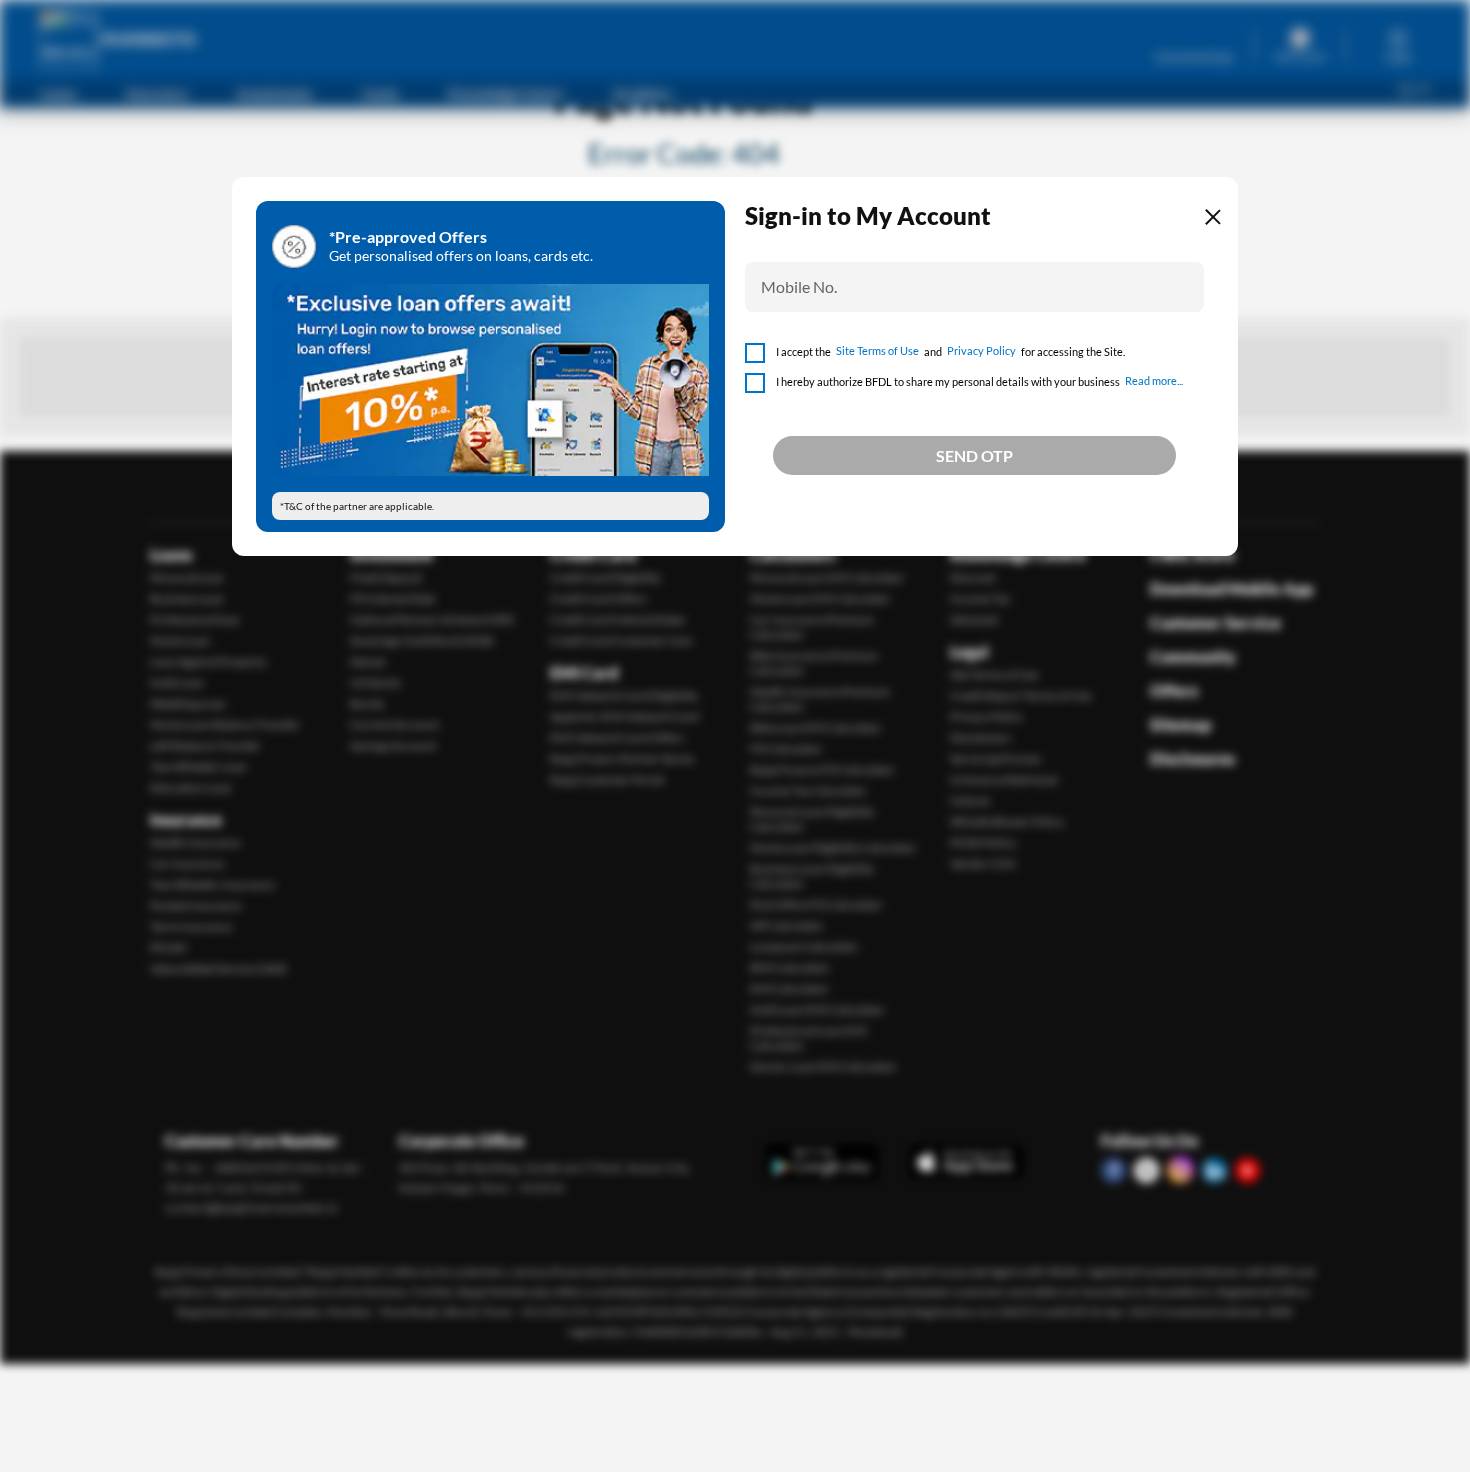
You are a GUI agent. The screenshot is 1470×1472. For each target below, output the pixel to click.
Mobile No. (799, 286)
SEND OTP (974, 455)
